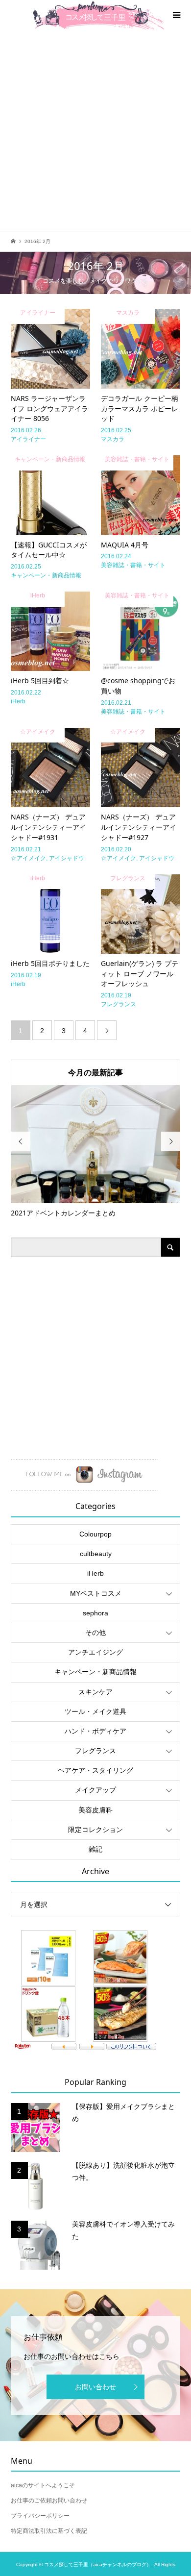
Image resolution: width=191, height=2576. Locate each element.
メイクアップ (95, 1790)
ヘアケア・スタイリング (95, 1770)
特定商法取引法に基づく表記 (49, 2531)
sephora (95, 1613)
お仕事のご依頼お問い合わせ (49, 2501)
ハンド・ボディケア (95, 1731)
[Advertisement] (95, 130)
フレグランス (95, 1751)
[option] (96, 1152)
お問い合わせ (95, 2387)
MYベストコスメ (96, 1593)
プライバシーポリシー (40, 2516)
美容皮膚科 (95, 1810)
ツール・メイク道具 (95, 1711)
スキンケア (95, 1692)
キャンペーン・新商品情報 (95, 1672)
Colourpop (95, 1534)
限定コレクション (95, 1830)
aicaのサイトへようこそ (43, 2485)
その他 (95, 1633)
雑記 (95, 1849)
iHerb (95, 1573)
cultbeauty (96, 1554)
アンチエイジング (95, 1652)
